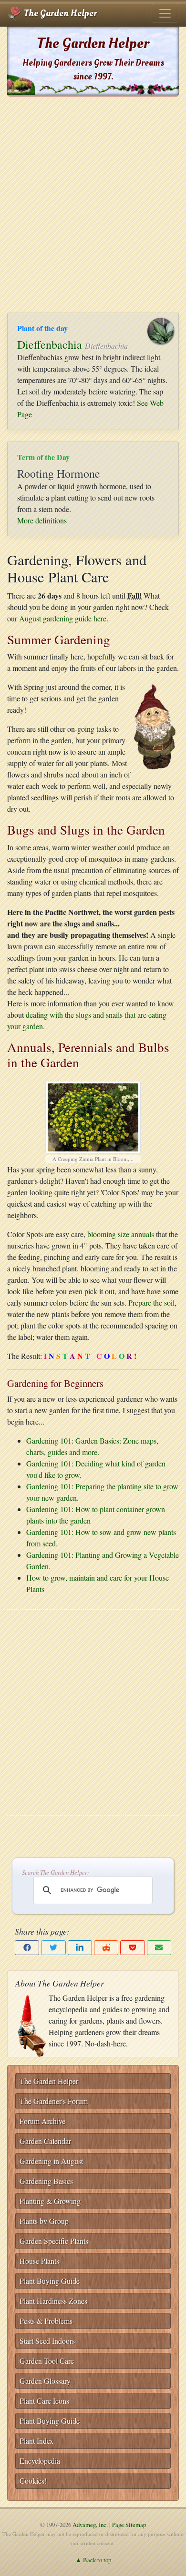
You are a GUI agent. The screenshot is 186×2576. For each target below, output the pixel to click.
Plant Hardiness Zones (53, 2301)
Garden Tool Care (47, 2361)
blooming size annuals (121, 1234)
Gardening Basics (46, 2181)
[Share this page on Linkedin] (80, 1948)
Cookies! (33, 2481)
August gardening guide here (63, 618)
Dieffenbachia (50, 344)
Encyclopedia (40, 2461)
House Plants (39, 2261)
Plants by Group (44, 2221)
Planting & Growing (50, 2201)
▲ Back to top (93, 2560)
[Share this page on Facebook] (27, 1948)
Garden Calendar (45, 2141)
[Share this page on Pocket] (132, 1948)
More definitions (42, 520)
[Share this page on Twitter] (53, 1948)
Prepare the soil (151, 1303)
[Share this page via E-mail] (159, 1948)
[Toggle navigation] (165, 13)
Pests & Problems (46, 2321)
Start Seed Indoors (47, 2341)
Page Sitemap (129, 2525)
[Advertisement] (93, 205)
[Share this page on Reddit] (106, 1948)
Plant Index (36, 2441)
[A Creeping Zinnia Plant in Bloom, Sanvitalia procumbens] (93, 1116)
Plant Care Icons (44, 2401)
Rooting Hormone (59, 473)
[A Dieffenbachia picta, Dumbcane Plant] (165, 329)
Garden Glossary (45, 2381)
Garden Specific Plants (54, 2241)
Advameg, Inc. (90, 2525)
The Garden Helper (59, 13)
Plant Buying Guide (50, 2281)
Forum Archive (42, 2121)
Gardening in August (51, 2161)
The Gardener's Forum (54, 2101)
